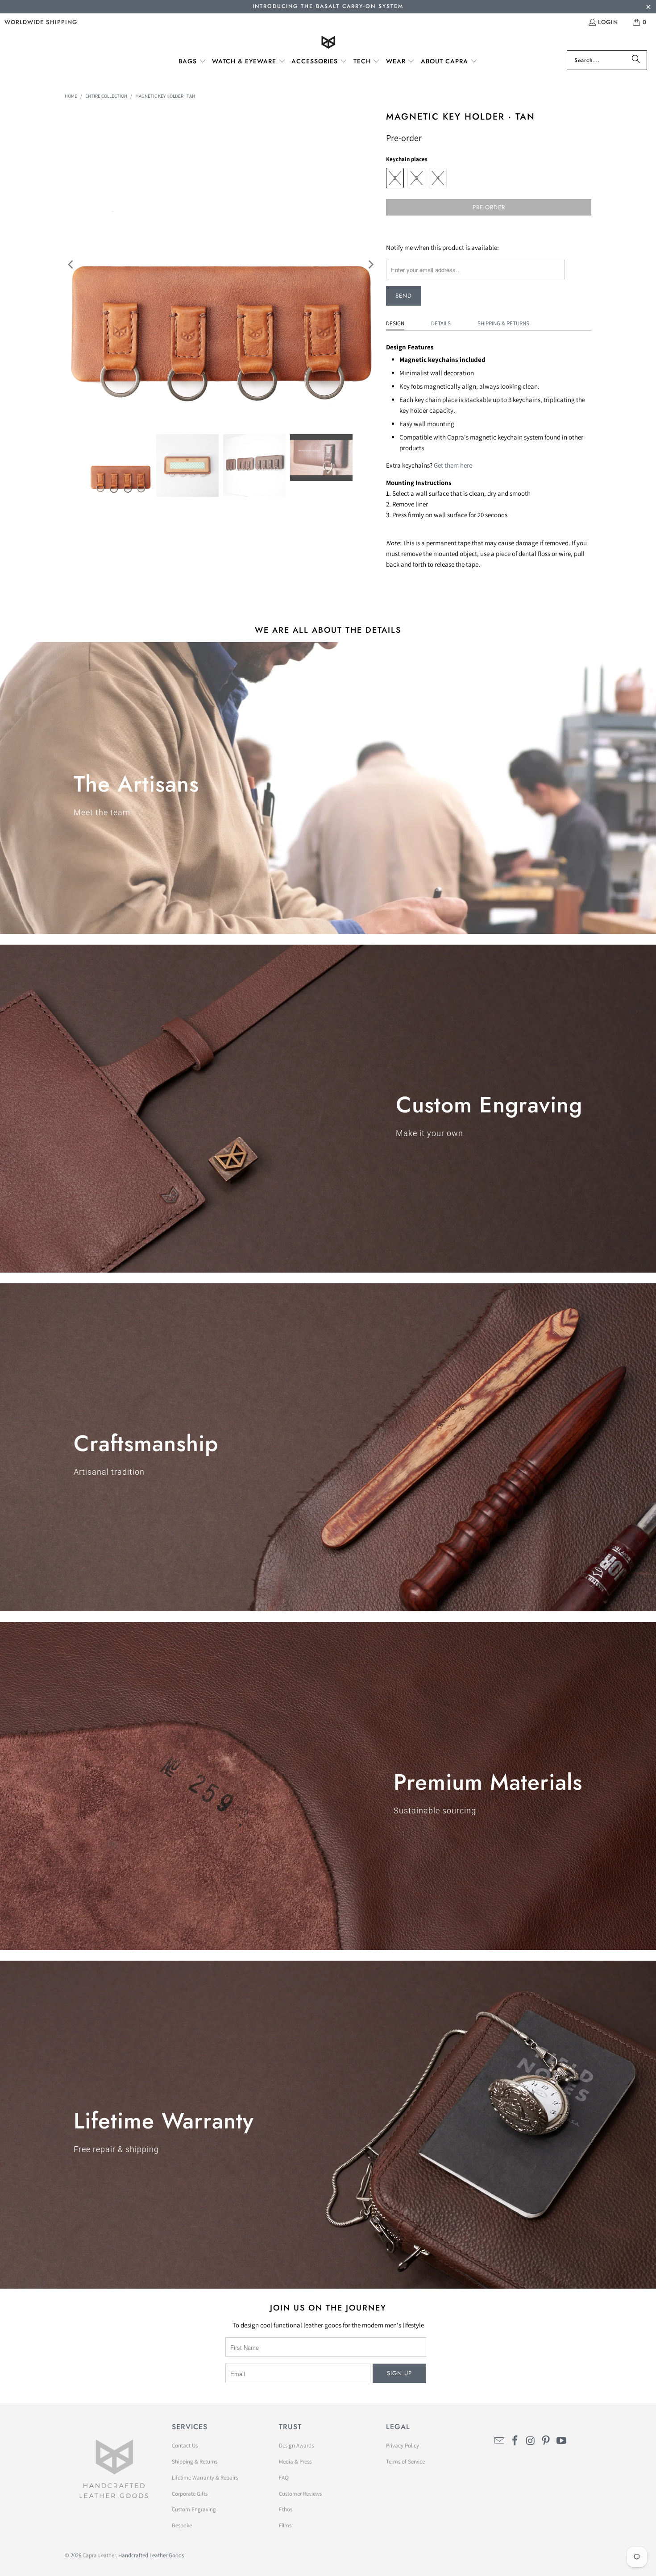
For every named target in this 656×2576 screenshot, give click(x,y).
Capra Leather (99, 2555)
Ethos (286, 2509)
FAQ (284, 2478)
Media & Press (295, 2462)
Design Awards (296, 2445)
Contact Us (185, 2445)
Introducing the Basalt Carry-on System (328, 6)
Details (441, 323)
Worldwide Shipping (41, 22)
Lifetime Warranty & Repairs (205, 2478)
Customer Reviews (300, 2494)
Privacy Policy (403, 2445)
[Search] (636, 60)
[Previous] (71, 265)
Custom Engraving (194, 2509)
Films (285, 2525)
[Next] (370, 265)
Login (608, 22)
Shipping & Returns (503, 323)
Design (395, 323)
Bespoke (182, 2525)
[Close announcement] (648, 8)
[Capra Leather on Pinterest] (546, 2441)
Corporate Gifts (190, 2494)
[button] (192, 62)
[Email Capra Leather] (500, 2441)
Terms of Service (405, 2462)
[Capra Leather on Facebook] (515, 2441)
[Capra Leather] (328, 43)
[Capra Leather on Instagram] (531, 2441)
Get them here (453, 465)
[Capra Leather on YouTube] (562, 2441)
